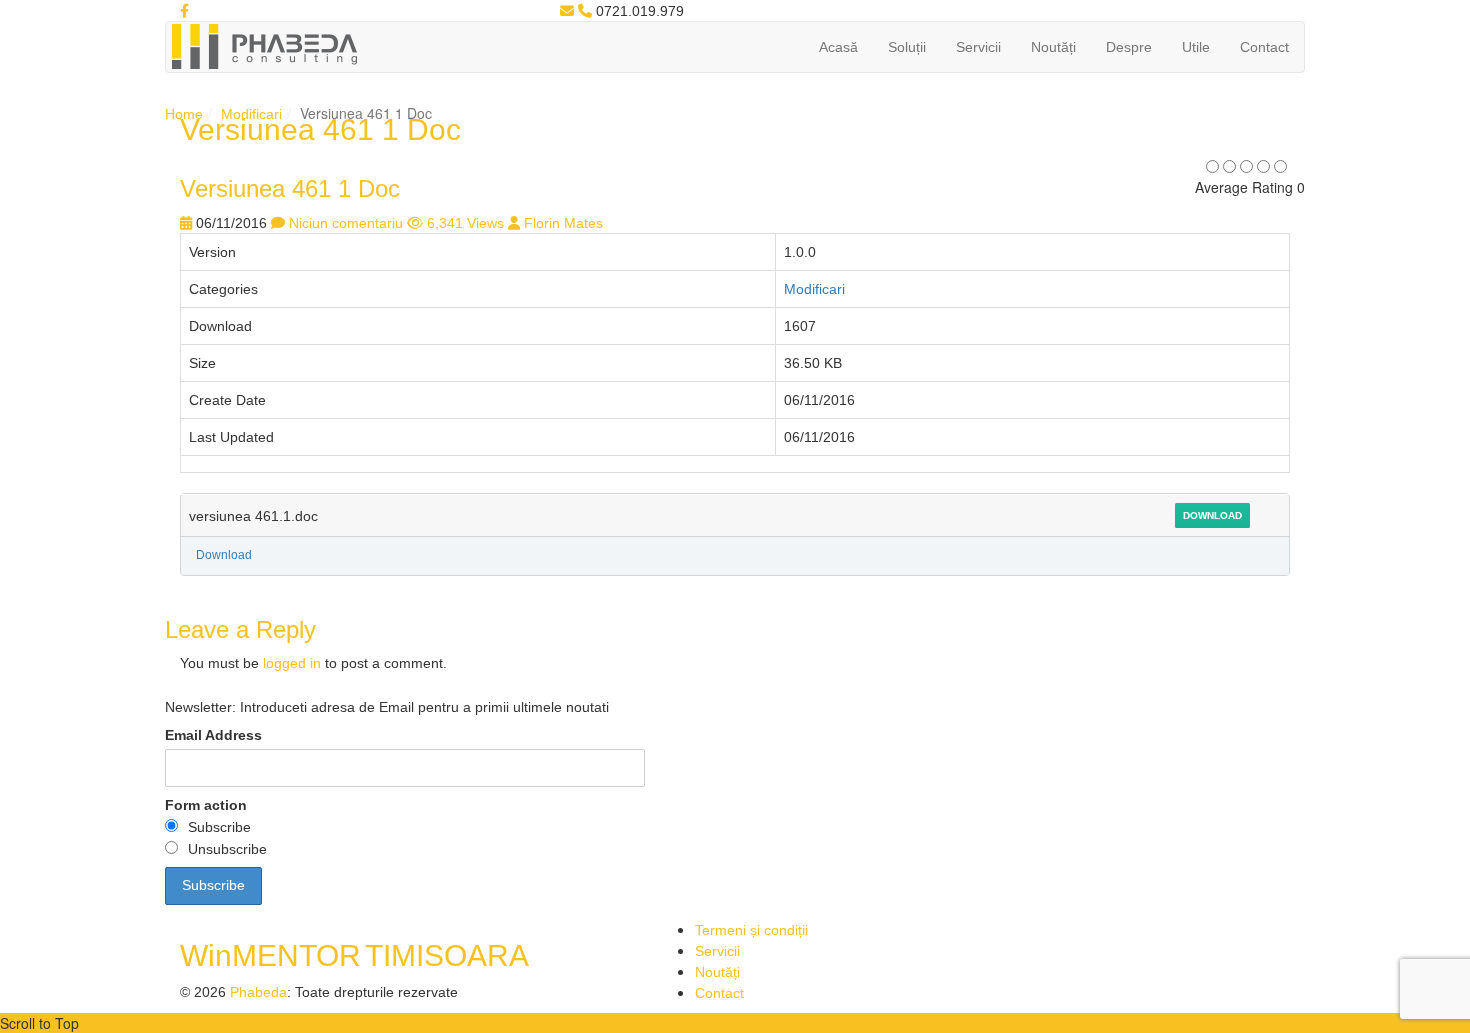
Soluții (907, 47)
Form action (206, 805)
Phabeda (258, 992)
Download (1212, 515)
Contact (1264, 47)
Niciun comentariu (346, 223)
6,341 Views (465, 223)
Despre (1129, 47)
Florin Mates (563, 223)
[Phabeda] (264, 45)
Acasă (838, 47)
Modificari (251, 114)
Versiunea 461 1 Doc (290, 188)
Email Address (213, 735)
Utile (1196, 47)
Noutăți (1053, 47)
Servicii (978, 47)
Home (184, 114)
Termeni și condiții (751, 930)
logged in (292, 663)
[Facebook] (184, 11)
